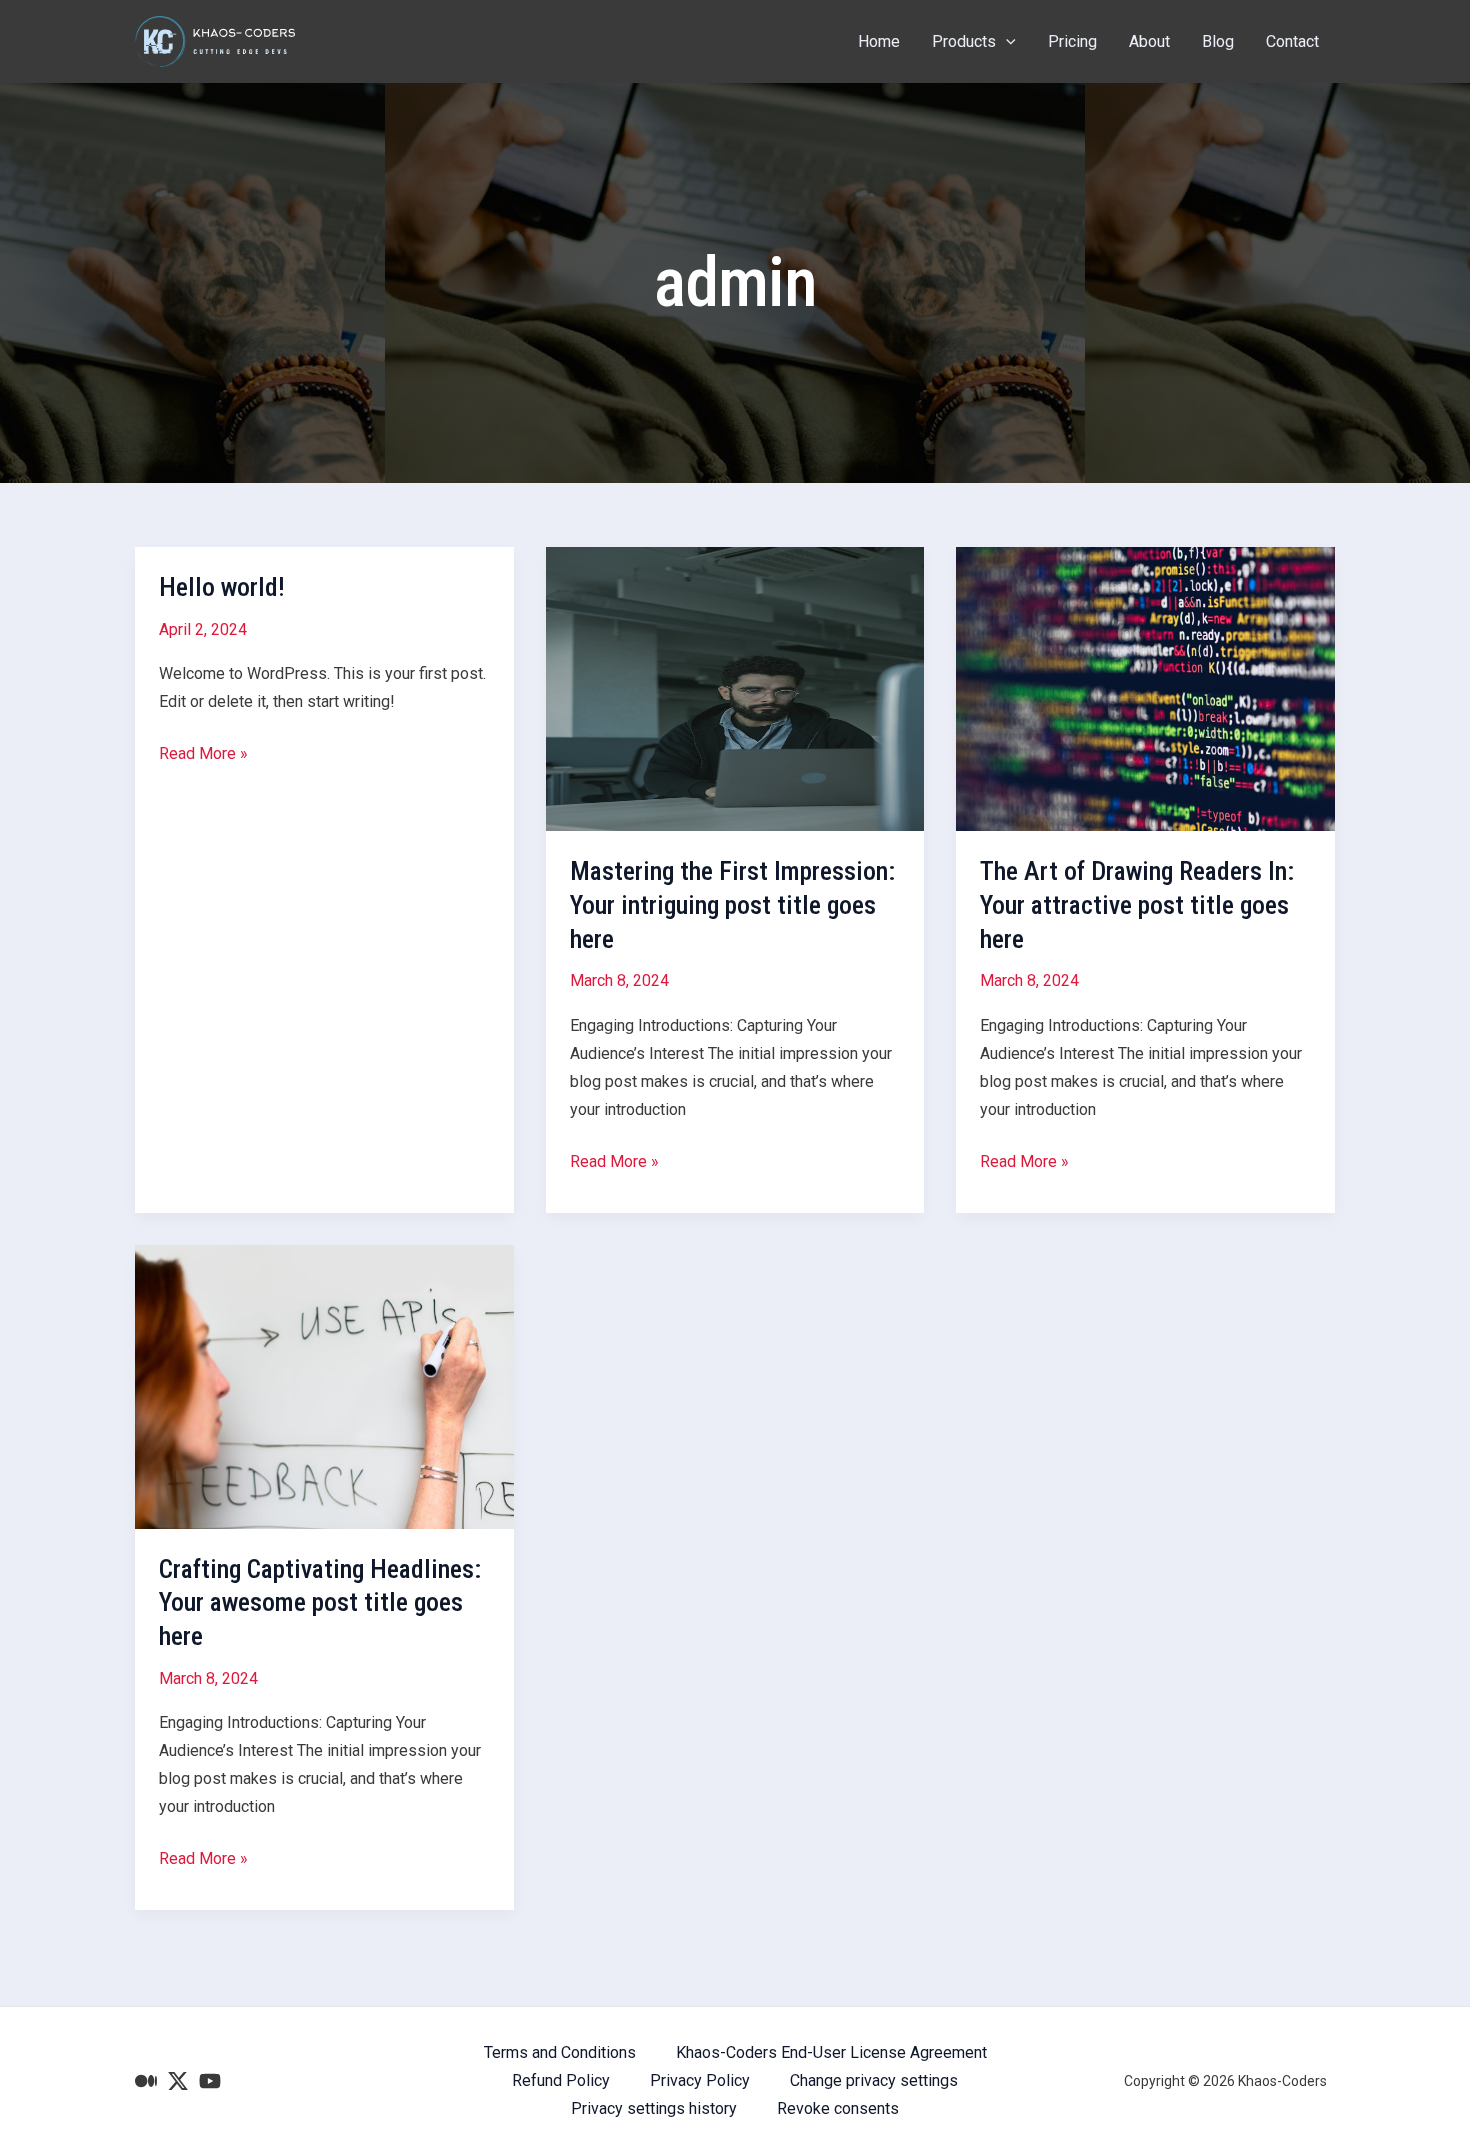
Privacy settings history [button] (654, 2108)
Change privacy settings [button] (874, 2080)
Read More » (203, 755)
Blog (1218, 41)
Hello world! (222, 587)
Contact (1292, 41)
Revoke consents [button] (838, 2108)
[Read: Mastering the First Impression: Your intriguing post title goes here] (735, 687)
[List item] (146, 2081)
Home (879, 41)
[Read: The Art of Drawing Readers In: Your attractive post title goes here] (1145, 687)
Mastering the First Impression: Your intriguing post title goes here (732, 905)
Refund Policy (561, 2080)
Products (964, 41)
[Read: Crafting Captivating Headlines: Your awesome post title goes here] (324, 1385)
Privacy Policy (700, 2080)
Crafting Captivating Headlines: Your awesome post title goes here (320, 1603)
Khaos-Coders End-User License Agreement (831, 2052)
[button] (1006, 42)
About (1149, 41)
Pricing (1072, 41)
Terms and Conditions (560, 2052)
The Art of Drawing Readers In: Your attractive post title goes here (1137, 905)
